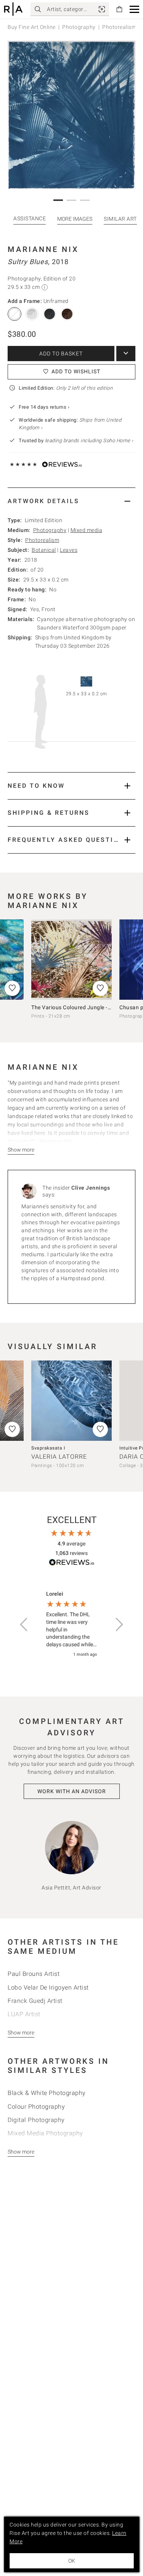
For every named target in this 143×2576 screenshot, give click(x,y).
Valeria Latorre (59, 1457)
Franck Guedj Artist (35, 2001)
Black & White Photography (47, 2093)
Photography (79, 27)
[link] (102, 9)
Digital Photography (36, 2120)
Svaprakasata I (48, 1448)
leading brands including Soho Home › (89, 440)
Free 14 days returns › (44, 407)
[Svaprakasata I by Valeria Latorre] (71, 1401)
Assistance (30, 218)
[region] (71, 1624)
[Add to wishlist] (100, 988)
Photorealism (42, 540)
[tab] (71, 501)
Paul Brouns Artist (34, 1974)
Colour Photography (36, 2107)
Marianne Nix (43, 249)
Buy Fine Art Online (32, 27)
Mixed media (87, 530)
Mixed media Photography (45, 2133)
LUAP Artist (24, 2014)
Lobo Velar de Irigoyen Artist (48, 1987)
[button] (134, 9)
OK (72, 2561)
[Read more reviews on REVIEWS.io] (72, 1564)
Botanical (44, 550)
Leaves (69, 550)
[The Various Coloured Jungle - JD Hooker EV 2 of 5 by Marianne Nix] (71, 960)
